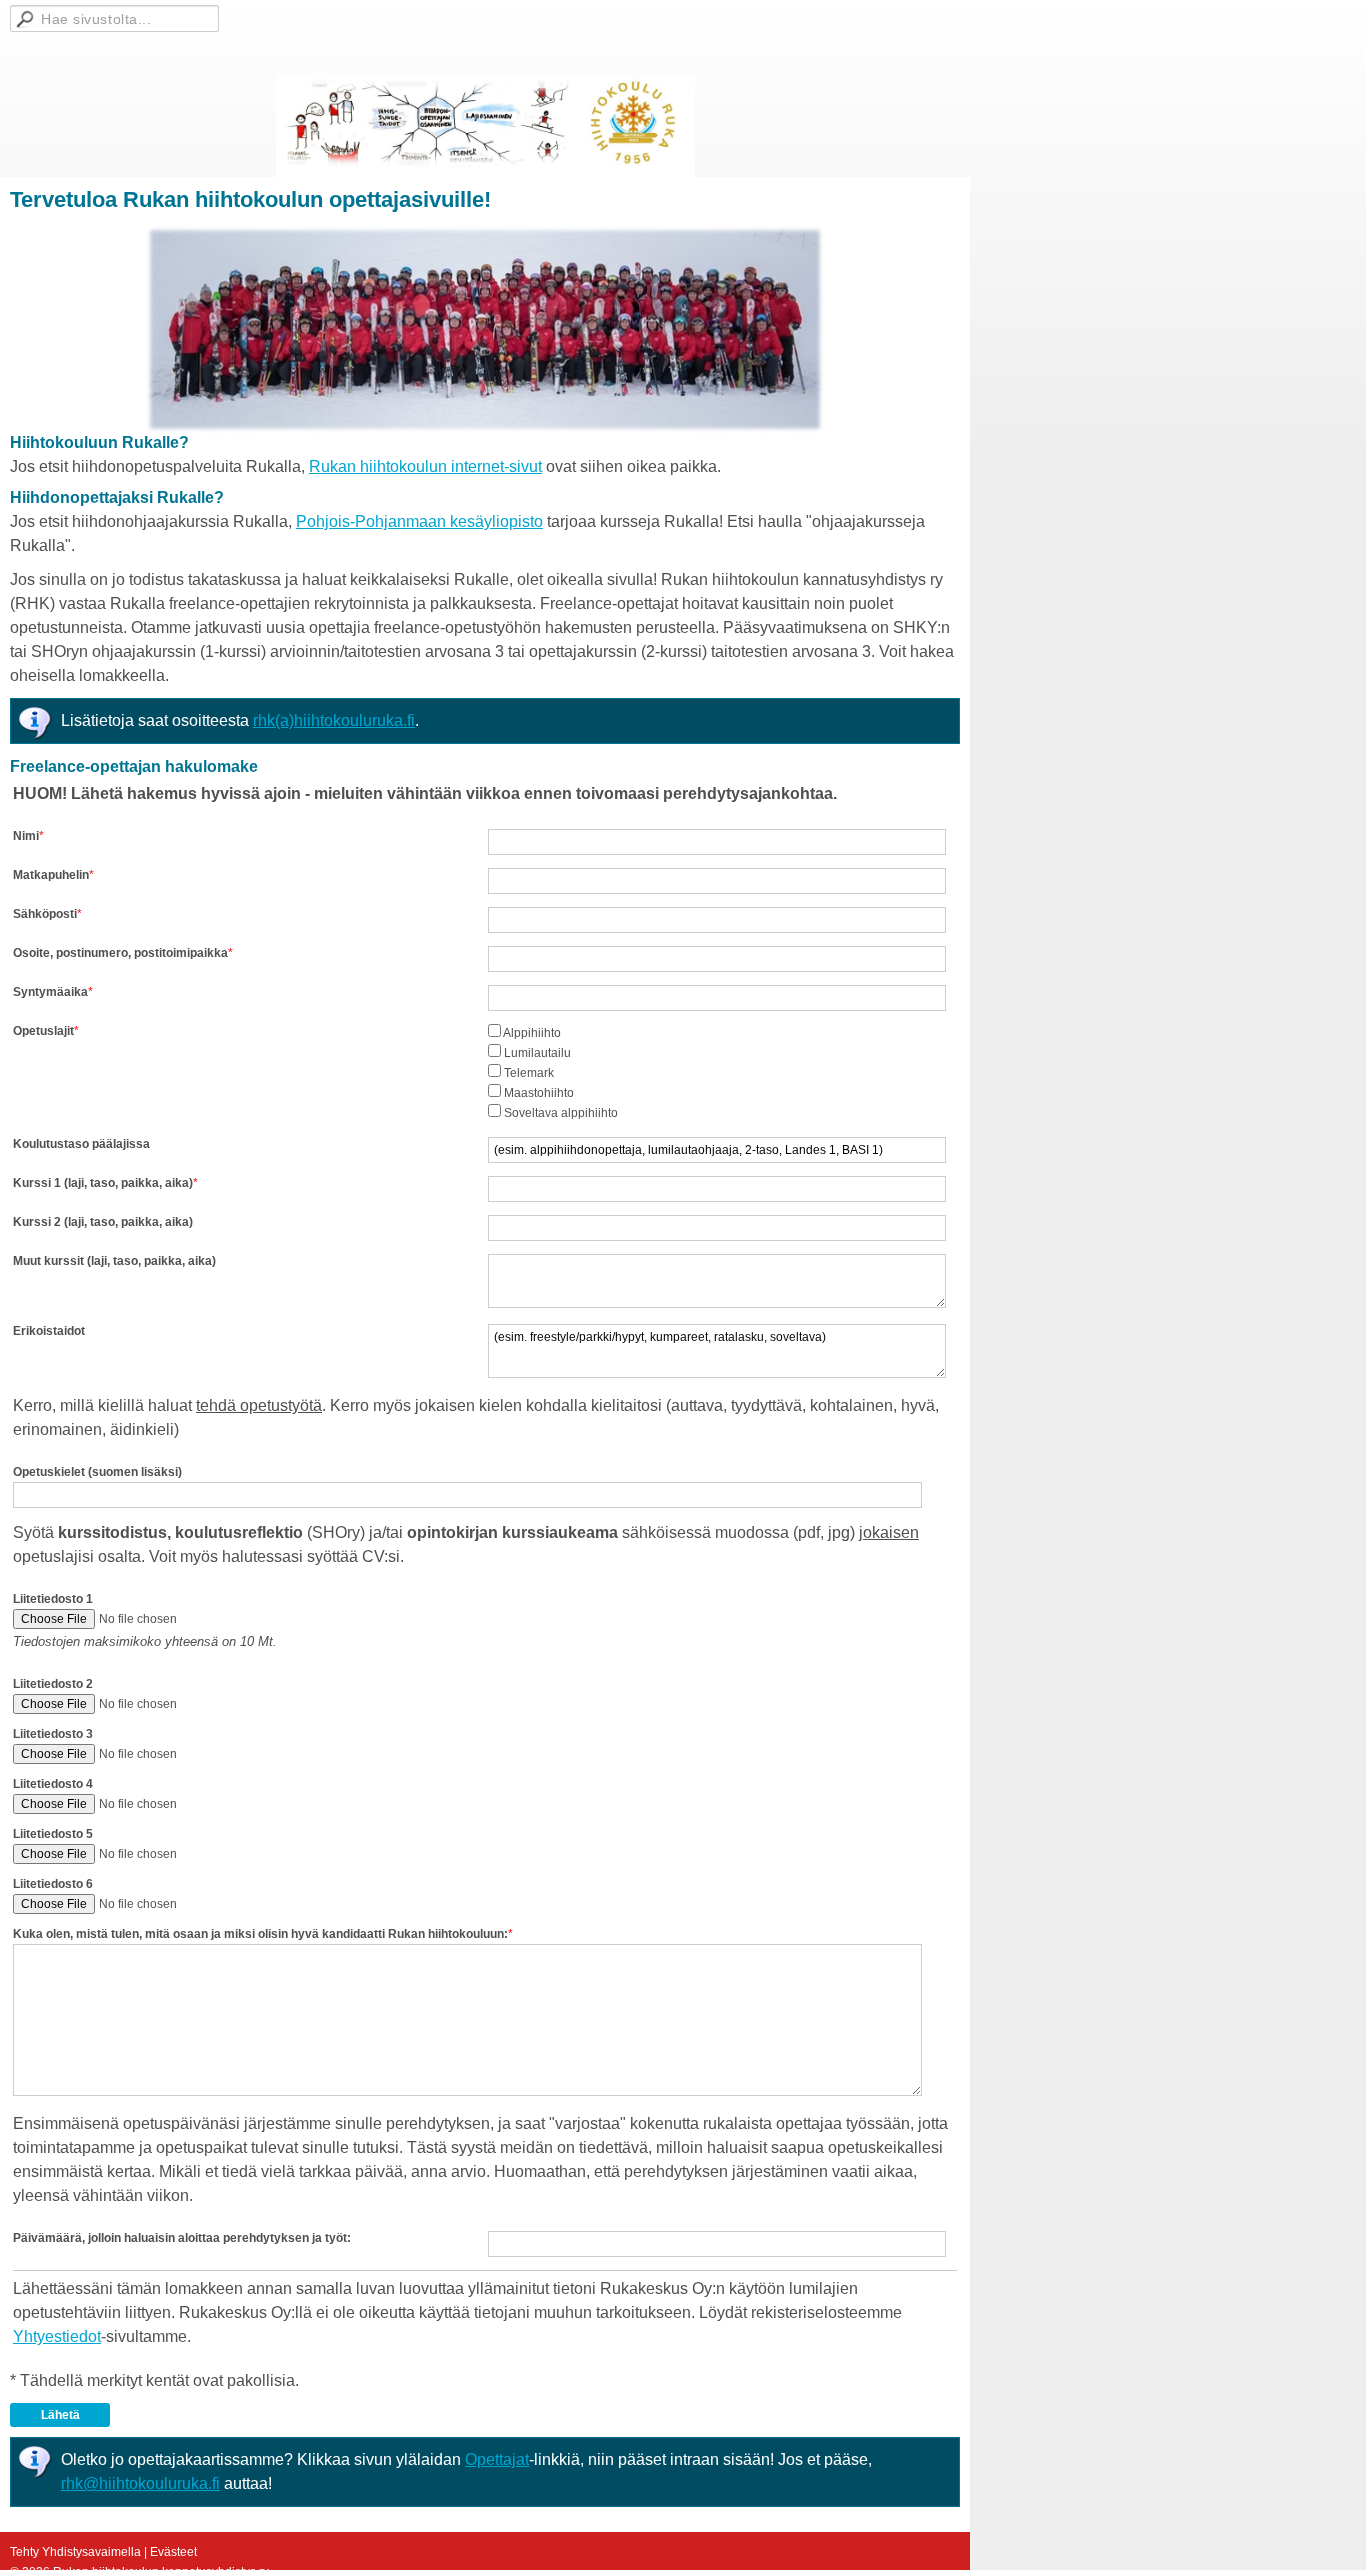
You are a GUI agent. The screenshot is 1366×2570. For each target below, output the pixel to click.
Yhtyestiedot (57, 2336)
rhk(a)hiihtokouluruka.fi (334, 720)
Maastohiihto (539, 1093)
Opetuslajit (43, 1031)
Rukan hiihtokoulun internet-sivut (425, 466)
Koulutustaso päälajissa (81, 1144)
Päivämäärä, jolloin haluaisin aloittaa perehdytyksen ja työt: (182, 2238)
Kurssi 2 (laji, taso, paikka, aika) (103, 1222)
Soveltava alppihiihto (561, 1113)
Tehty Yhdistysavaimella (75, 2552)
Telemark (529, 1073)
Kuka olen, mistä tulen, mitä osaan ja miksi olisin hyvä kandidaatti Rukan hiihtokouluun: (260, 1934)
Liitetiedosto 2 (53, 1684)
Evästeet (173, 2552)
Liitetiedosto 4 (53, 1784)
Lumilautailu (537, 1053)
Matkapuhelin (51, 875)
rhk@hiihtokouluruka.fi (140, 2483)
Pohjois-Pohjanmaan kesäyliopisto (419, 521)
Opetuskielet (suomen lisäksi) (97, 1472)
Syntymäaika (50, 992)
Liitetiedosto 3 (53, 1734)
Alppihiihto (532, 1033)
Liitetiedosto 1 (53, 1599)
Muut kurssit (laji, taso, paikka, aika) (114, 1261)
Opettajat (497, 2459)
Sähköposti (45, 914)
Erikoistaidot (49, 1331)
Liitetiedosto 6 (53, 1884)
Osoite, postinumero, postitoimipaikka (120, 953)
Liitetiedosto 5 (53, 1834)
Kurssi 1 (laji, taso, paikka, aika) (103, 1183)
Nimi (26, 836)
